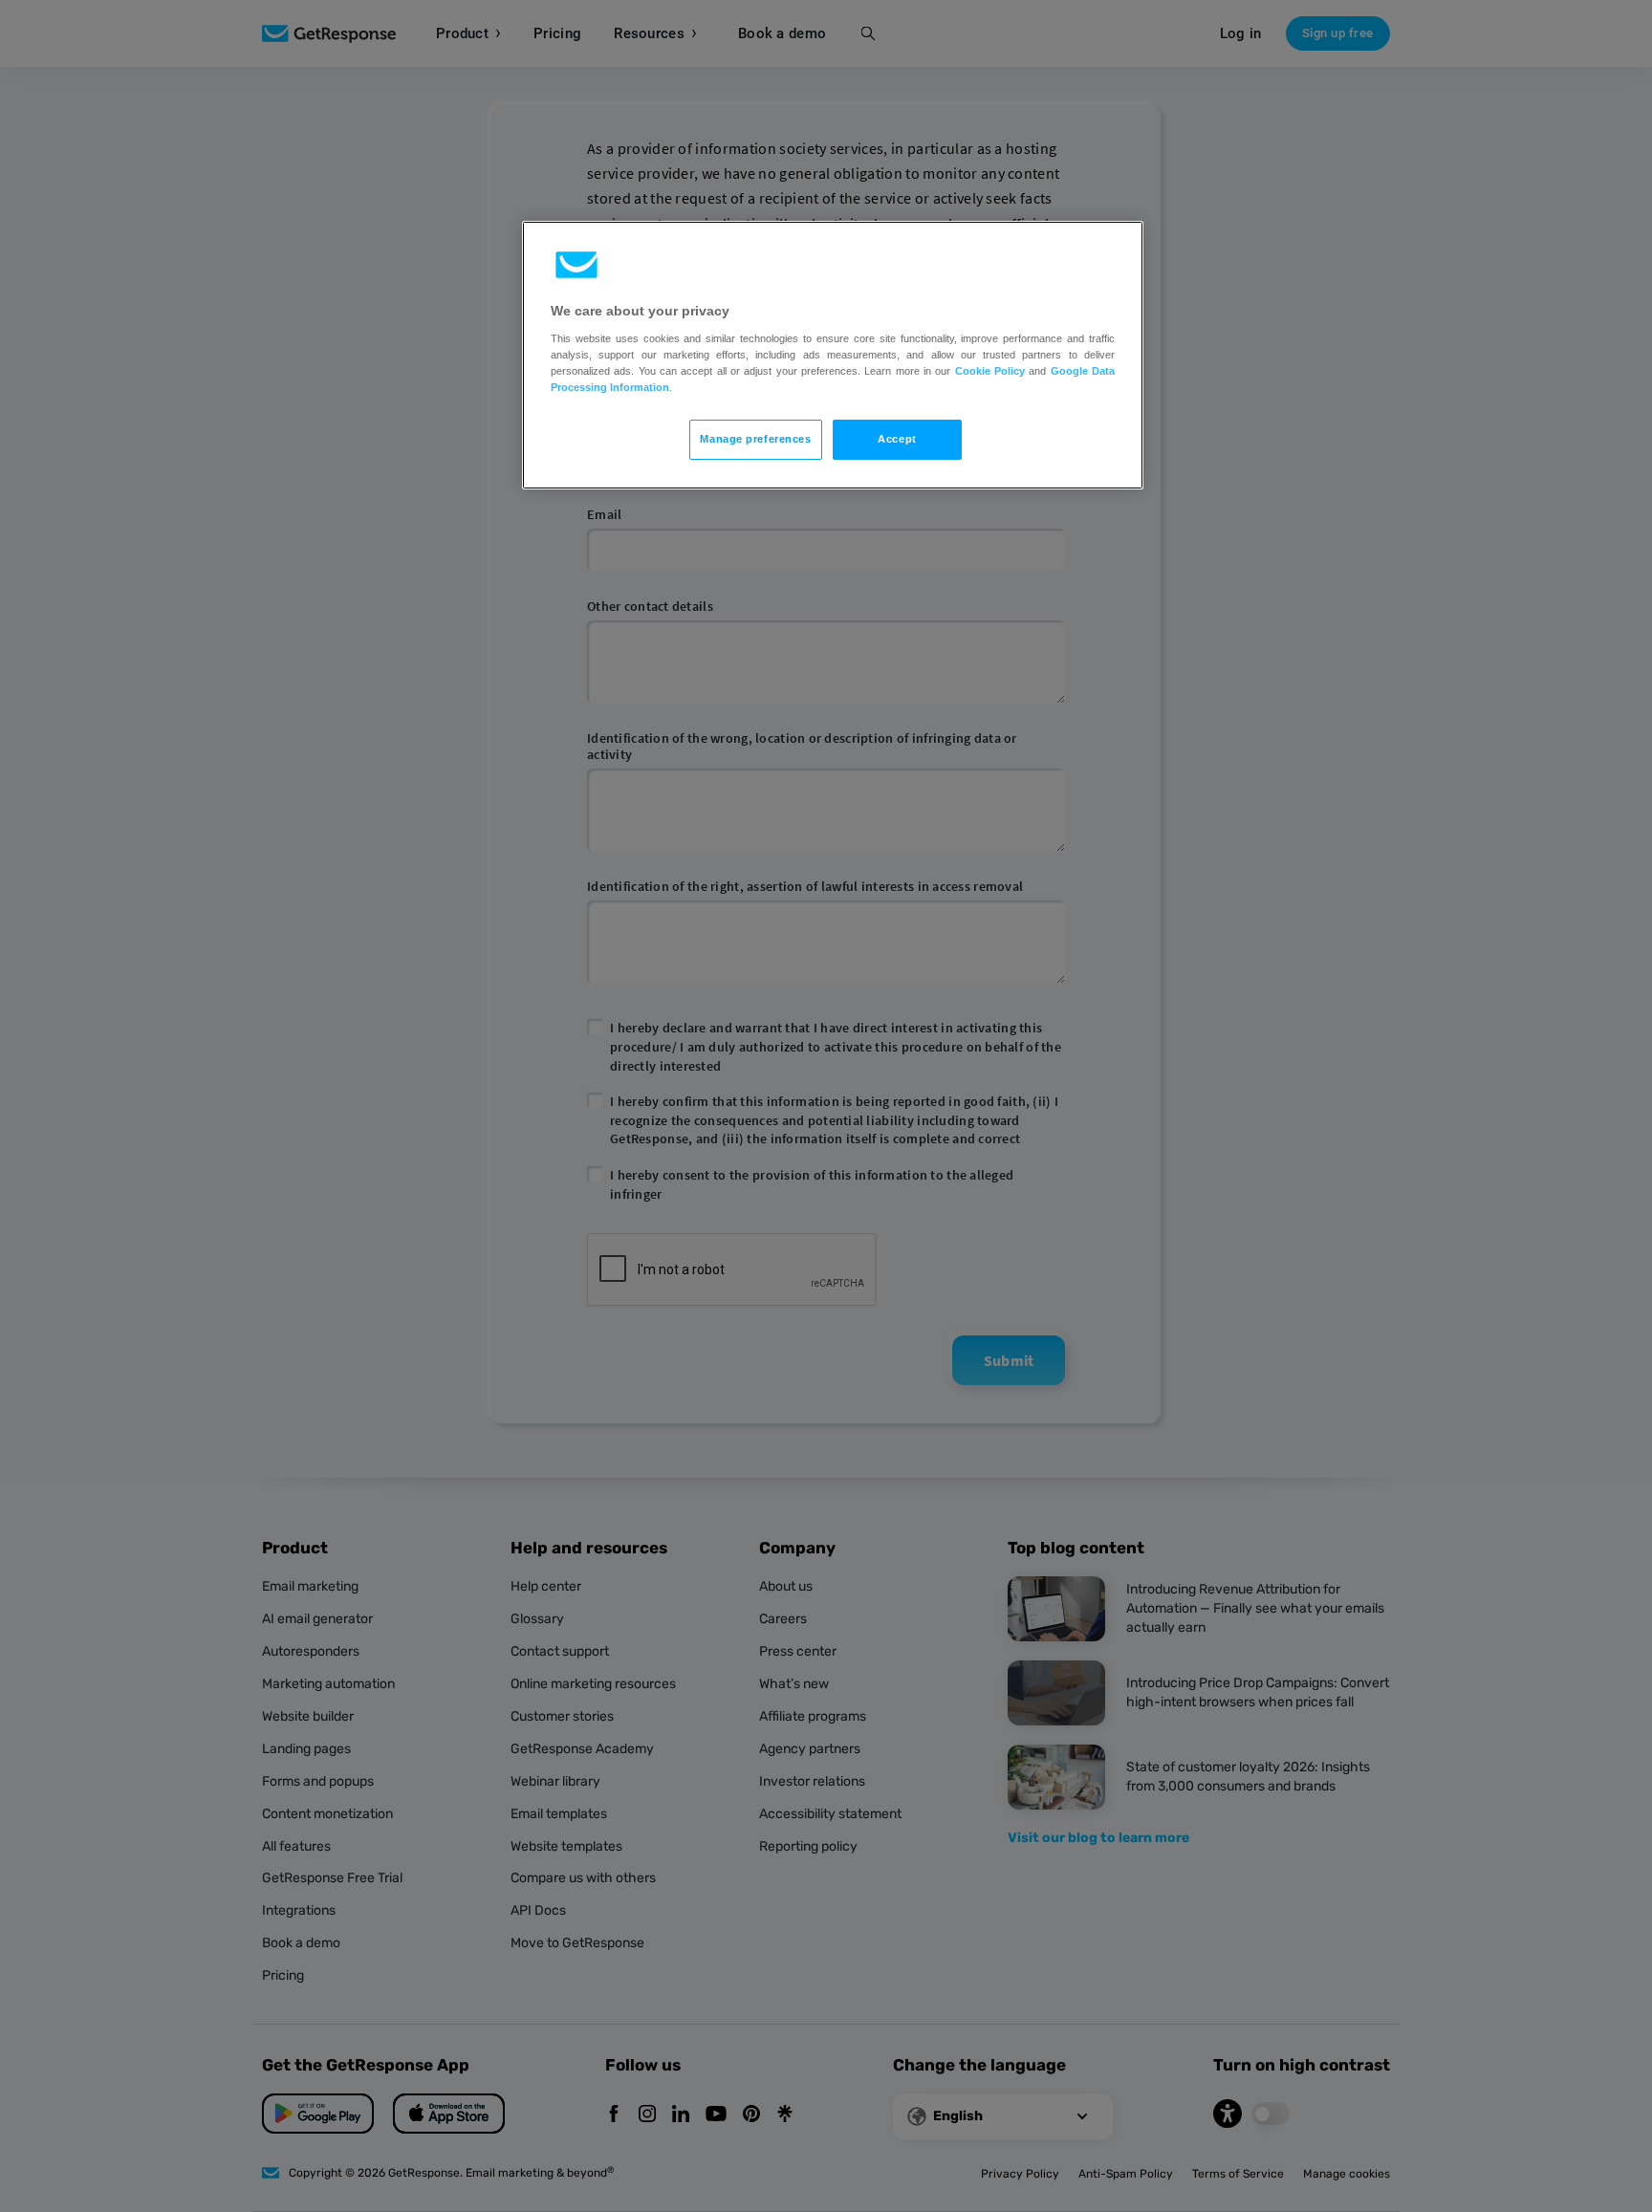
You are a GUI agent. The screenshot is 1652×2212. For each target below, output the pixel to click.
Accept (897, 439)
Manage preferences (755, 439)
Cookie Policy (990, 371)
